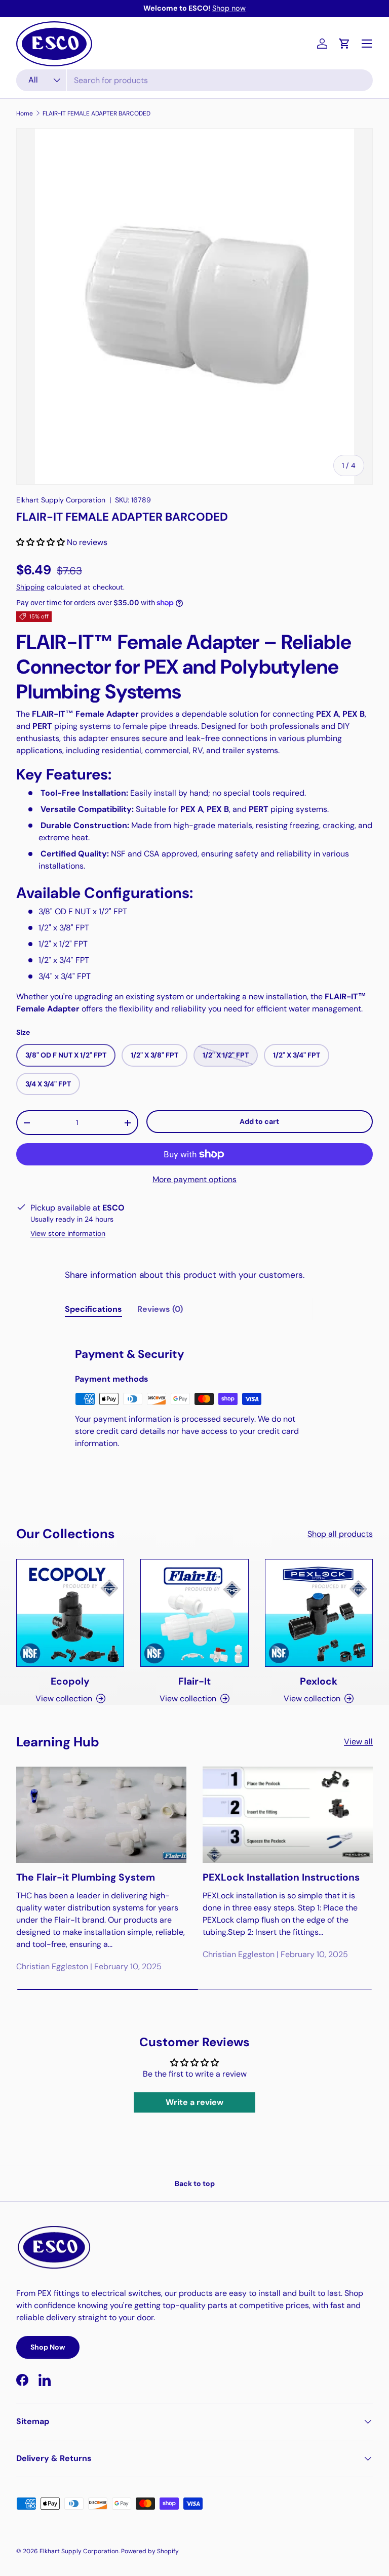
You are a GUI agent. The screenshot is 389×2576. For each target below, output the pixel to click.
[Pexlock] (319, 1613)
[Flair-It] (194, 1613)
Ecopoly (70, 1681)
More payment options (194, 1179)
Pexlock (319, 1681)
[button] (344, 44)
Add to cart (259, 1121)
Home (25, 113)
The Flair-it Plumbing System (86, 1877)
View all (358, 1742)
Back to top (195, 2183)
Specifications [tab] (93, 1309)
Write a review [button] (194, 2102)
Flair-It (194, 1681)
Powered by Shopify (150, 2551)
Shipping (30, 587)
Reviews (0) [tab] (160, 1309)
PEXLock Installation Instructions (281, 1877)
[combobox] (194, 80)
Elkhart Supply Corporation (61, 500)
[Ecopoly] (70, 1613)
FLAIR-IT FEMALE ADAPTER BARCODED (96, 113)
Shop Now (48, 2347)
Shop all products (340, 1534)
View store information (68, 1233)
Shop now (229, 8)
